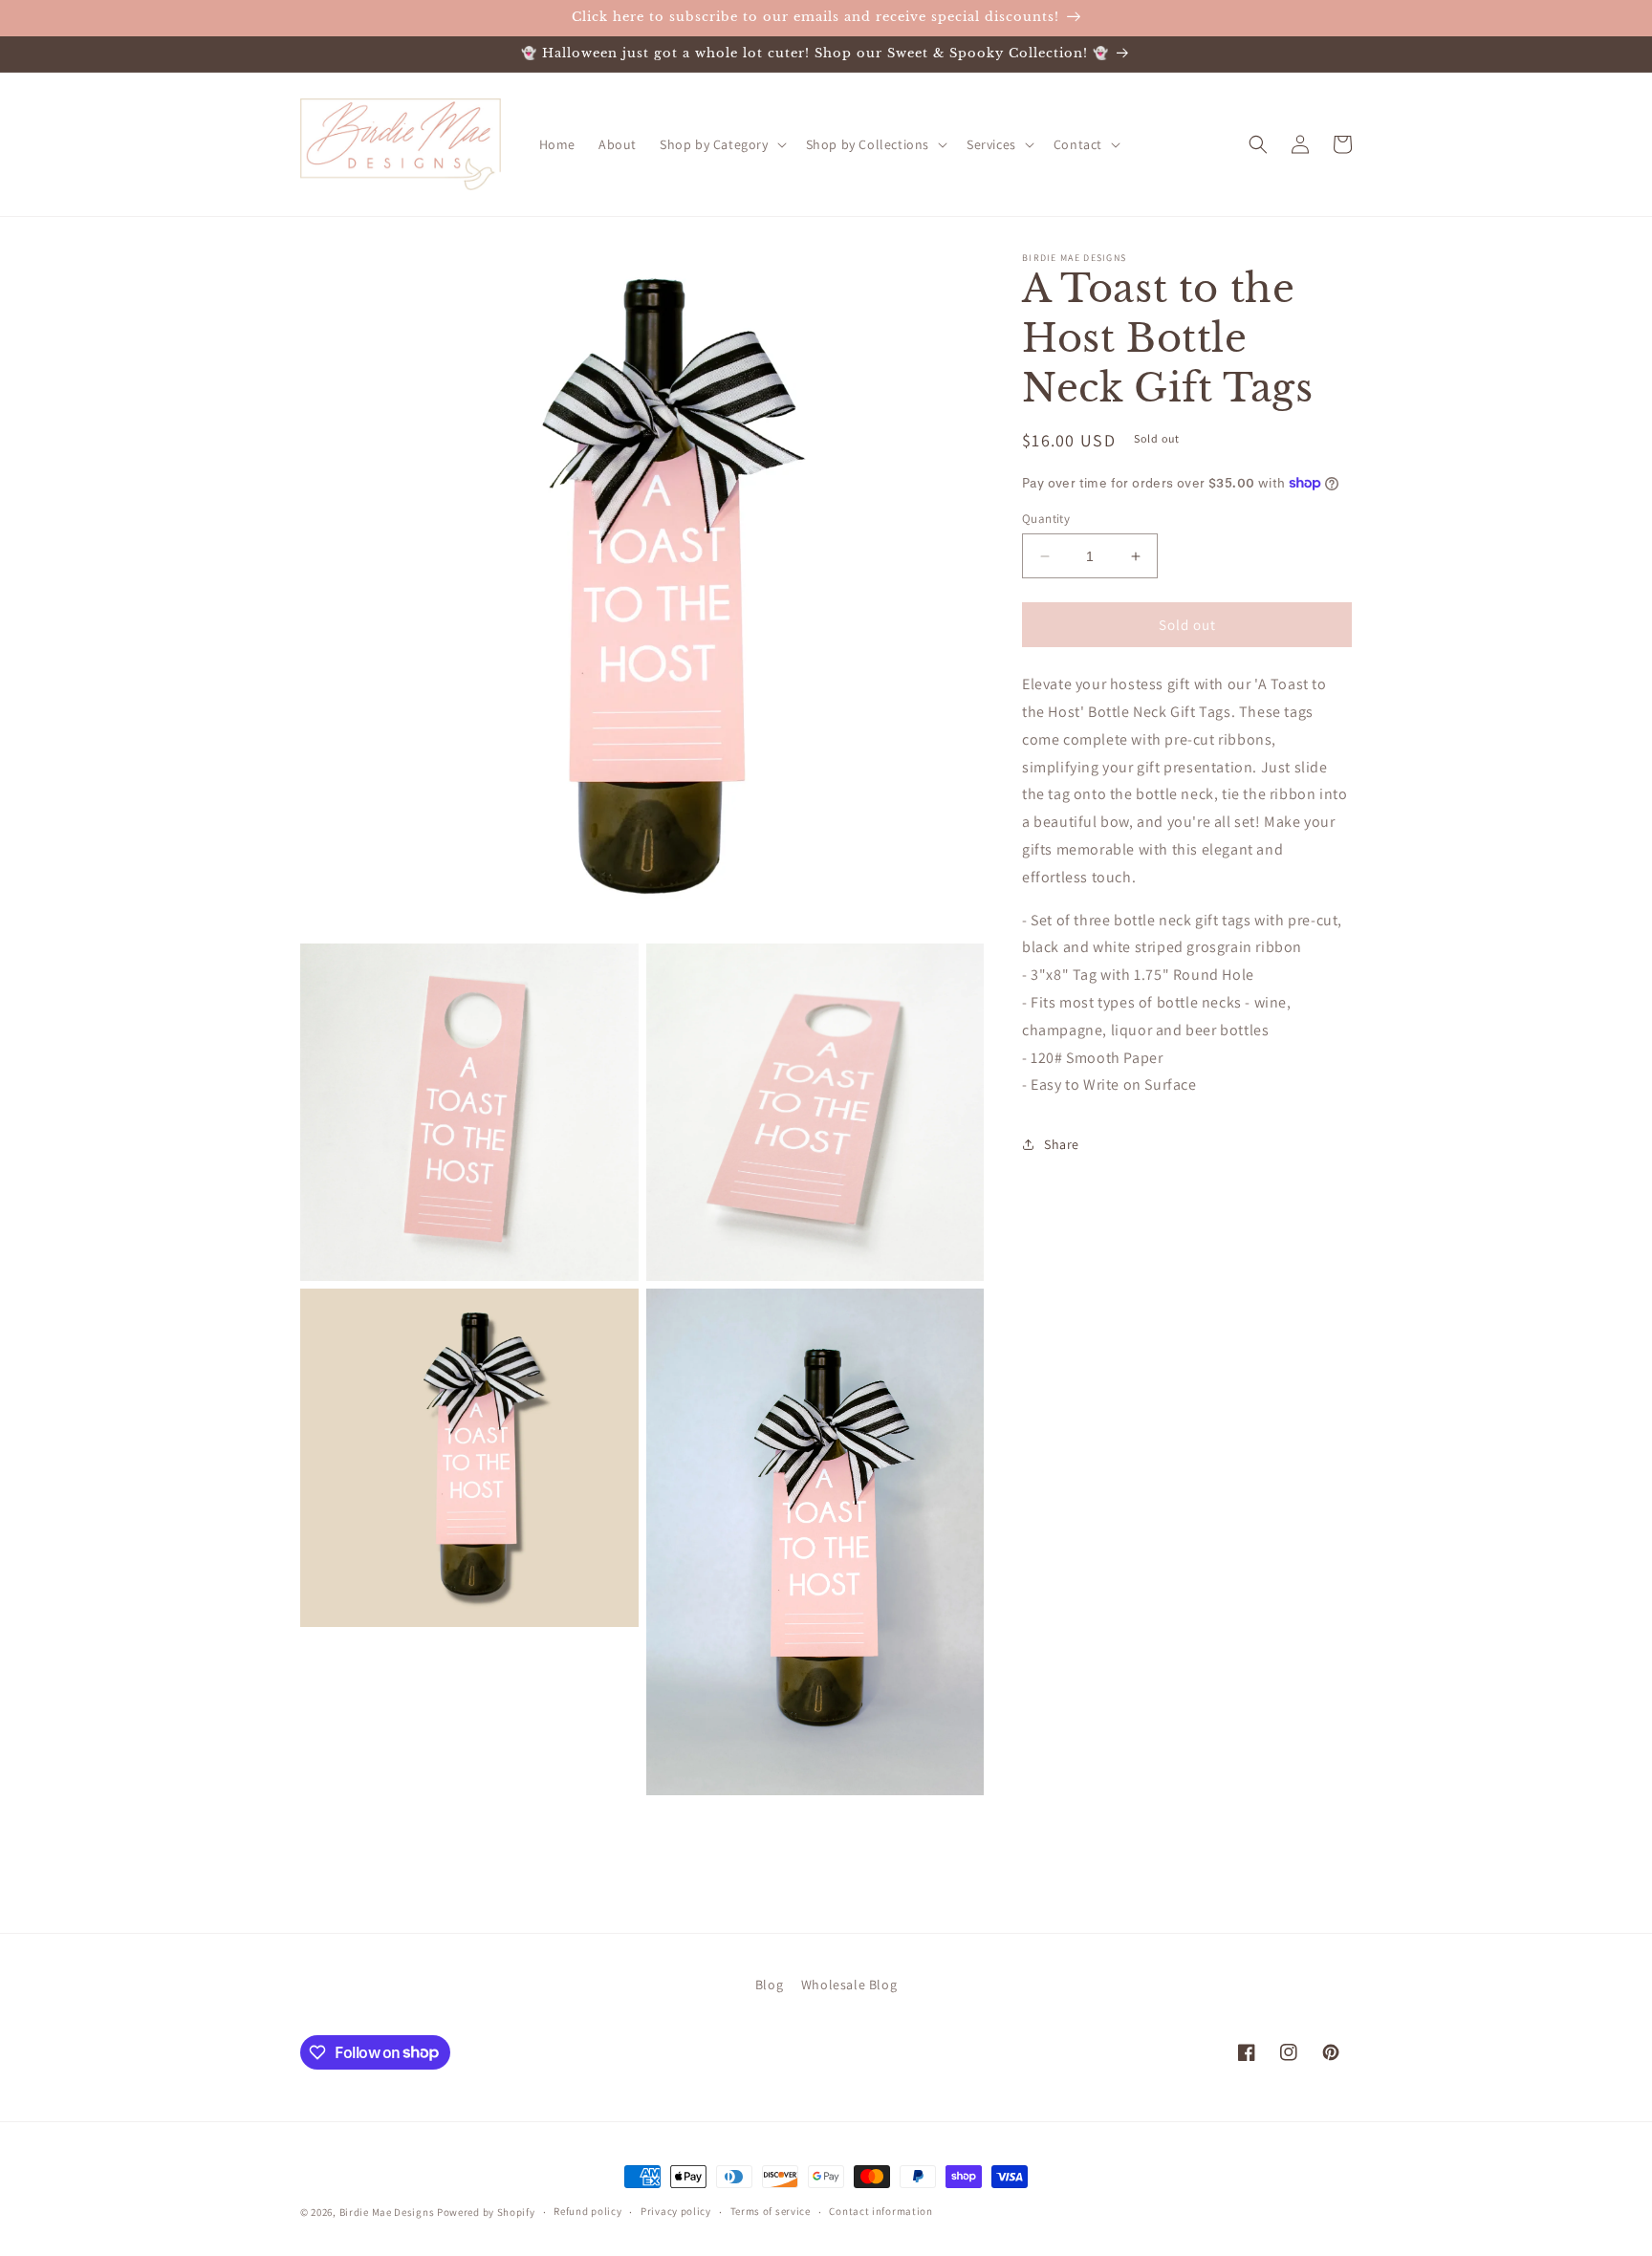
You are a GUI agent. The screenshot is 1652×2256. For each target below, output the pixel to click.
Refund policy (587, 2211)
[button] (721, 144)
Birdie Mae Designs (387, 2212)
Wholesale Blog (849, 1985)
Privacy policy (676, 2211)
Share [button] (1062, 1144)
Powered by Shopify (486, 2212)
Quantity (1046, 519)
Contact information (880, 2211)
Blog (769, 1985)
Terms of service (771, 2211)
